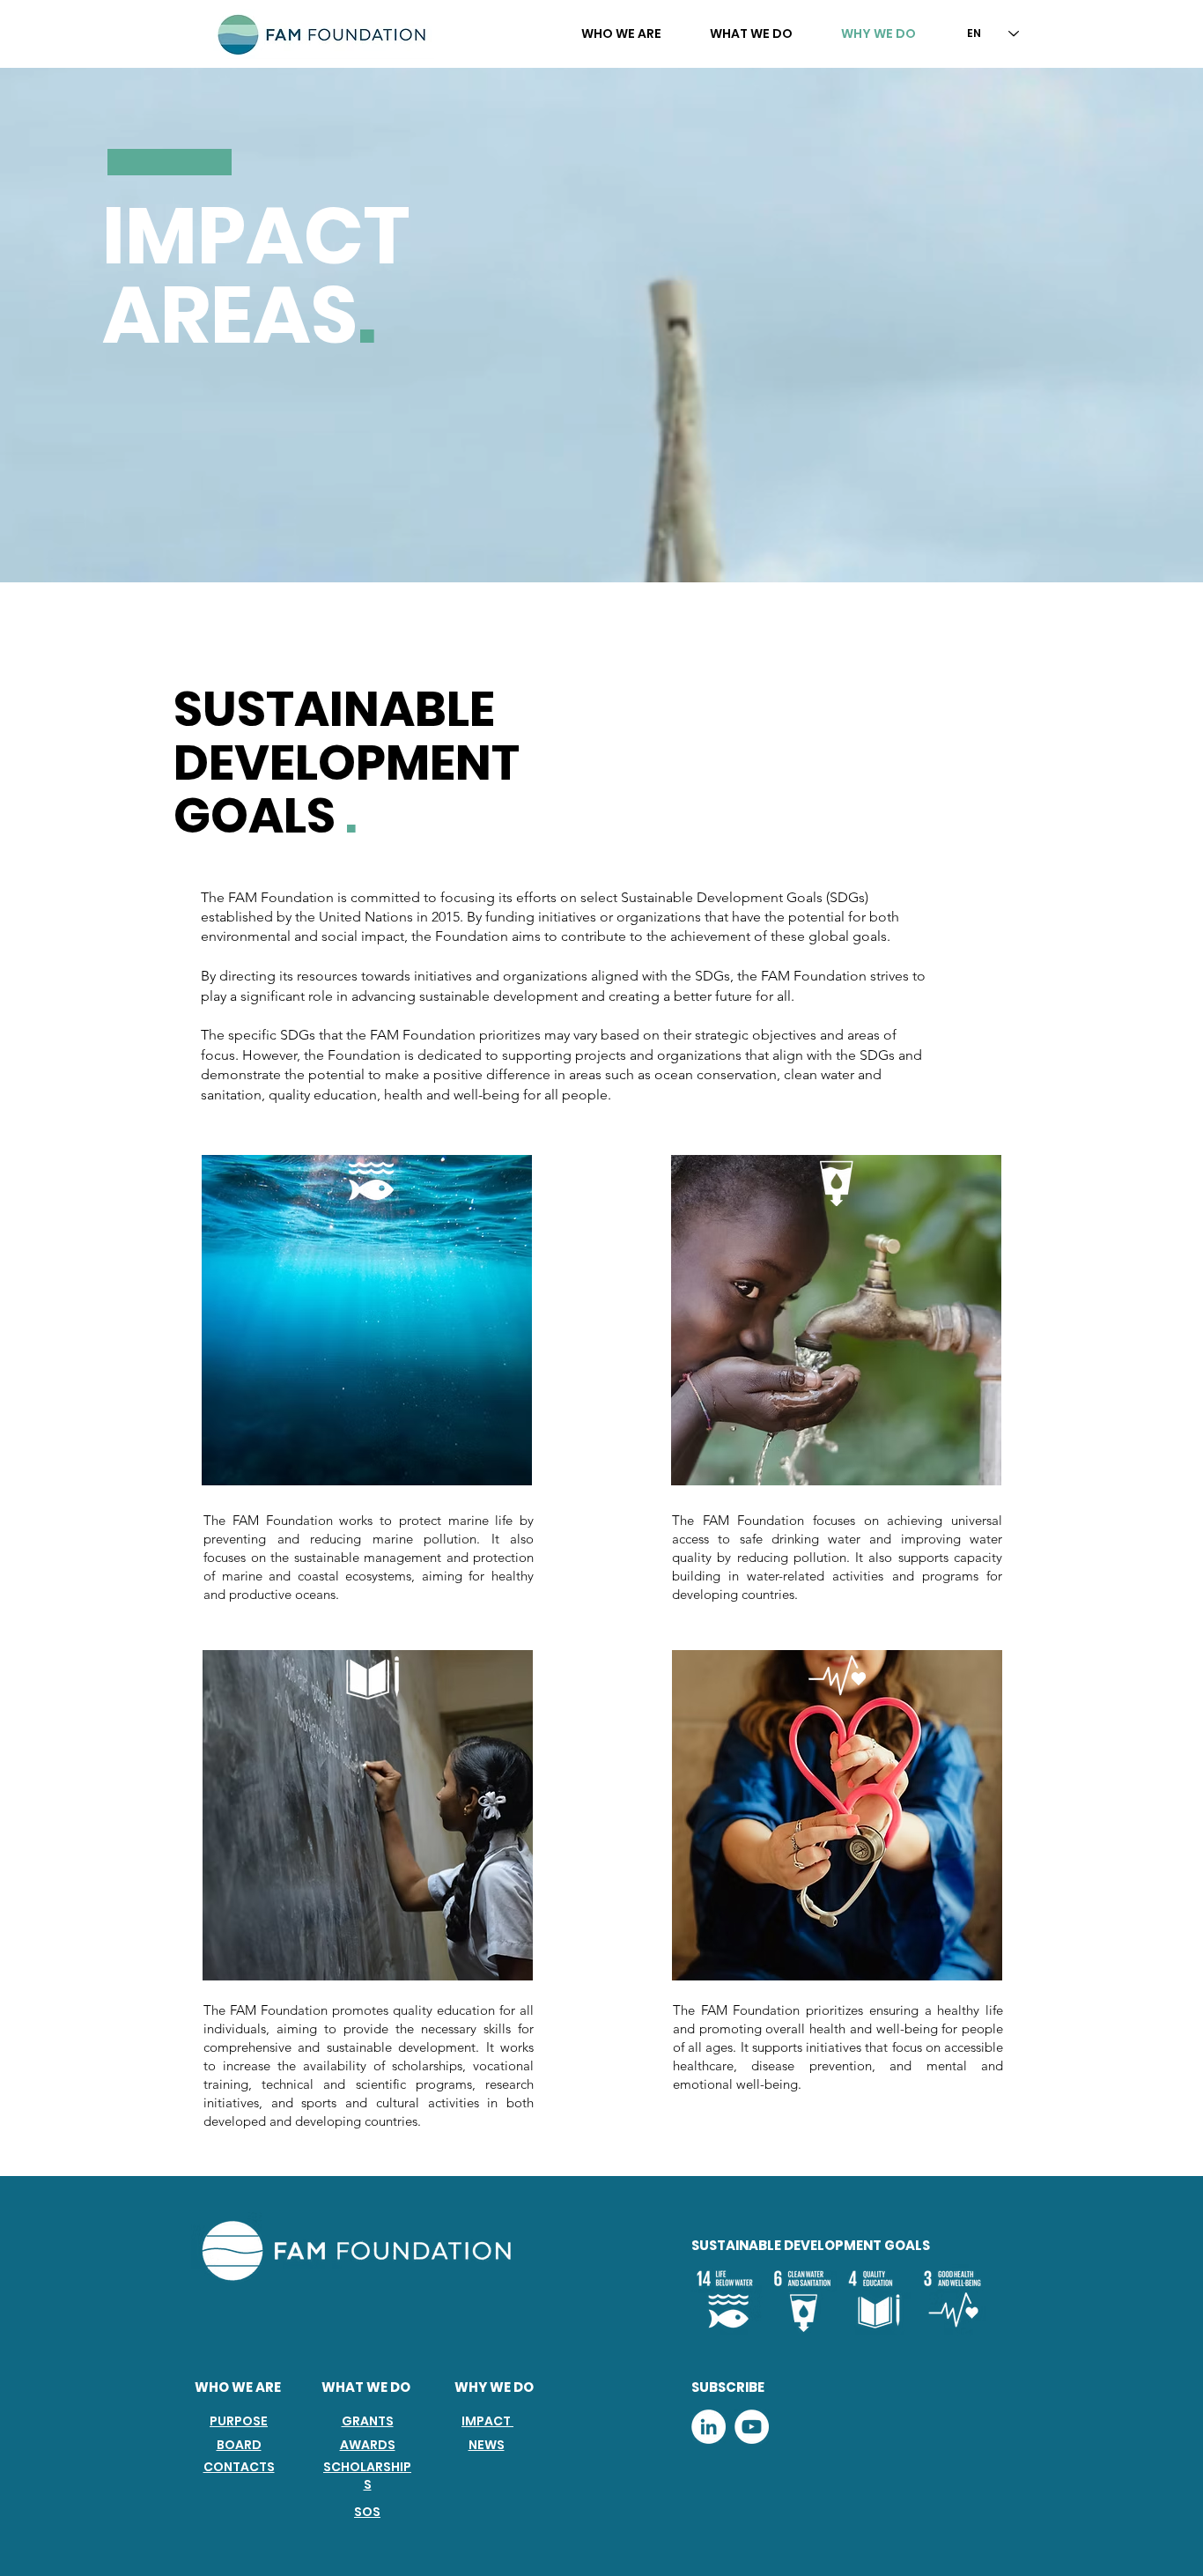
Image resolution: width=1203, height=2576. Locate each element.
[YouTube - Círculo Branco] (752, 2427)
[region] (367, 1324)
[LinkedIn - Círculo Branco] (709, 2427)
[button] (621, 33)
